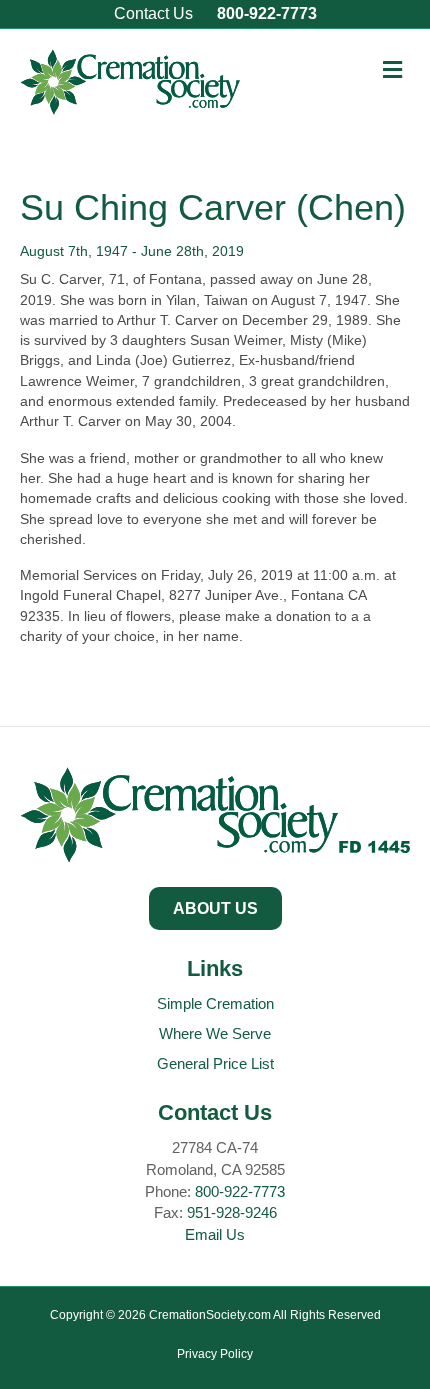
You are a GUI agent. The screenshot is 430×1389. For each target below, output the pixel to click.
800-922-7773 (267, 13)
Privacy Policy (215, 1354)
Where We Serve (215, 1033)
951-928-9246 (232, 1212)
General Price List (215, 1063)
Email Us (215, 1234)
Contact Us (153, 13)
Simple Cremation (215, 1003)
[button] (215, 908)
